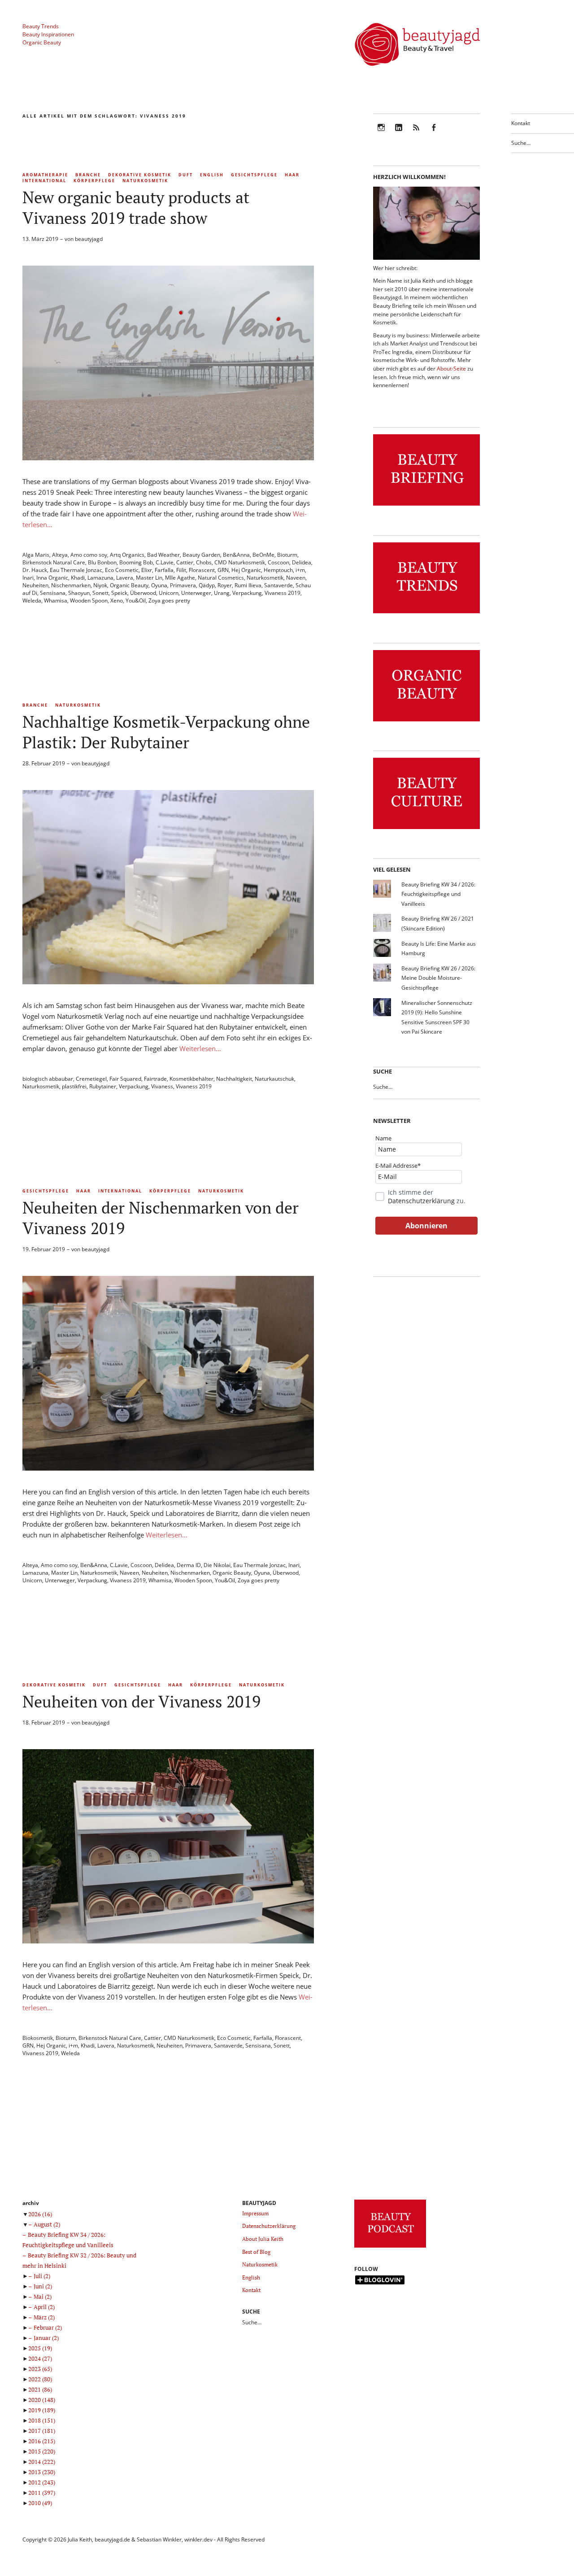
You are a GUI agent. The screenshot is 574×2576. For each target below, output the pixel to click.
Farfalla (164, 570)
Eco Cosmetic (122, 570)
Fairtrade (155, 1079)
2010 (40, 2503)
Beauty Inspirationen (48, 34)
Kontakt (521, 123)
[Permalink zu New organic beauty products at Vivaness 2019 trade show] (168, 458)
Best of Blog (256, 2252)
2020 (42, 2400)
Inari (28, 578)
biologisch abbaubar (48, 1079)
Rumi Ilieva (248, 585)
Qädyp (207, 585)
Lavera (125, 578)
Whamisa (56, 600)
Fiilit (181, 570)
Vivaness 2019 (283, 593)
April (44, 2307)
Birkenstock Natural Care (54, 562)
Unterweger (196, 593)
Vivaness (162, 1086)
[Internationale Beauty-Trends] (426, 613)
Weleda (32, 600)
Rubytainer (103, 1086)
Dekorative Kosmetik (140, 175)
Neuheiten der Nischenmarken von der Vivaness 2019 (161, 1218)
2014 (42, 2462)
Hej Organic (246, 570)
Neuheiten (35, 585)
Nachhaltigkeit (234, 1079)
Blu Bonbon (102, 562)
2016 (42, 2441)
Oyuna (159, 585)
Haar (292, 175)
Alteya (60, 555)
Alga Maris (36, 555)
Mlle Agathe (180, 578)
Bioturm (287, 555)
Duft (186, 175)
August (47, 2224)
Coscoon (278, 562)
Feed (416, 133)
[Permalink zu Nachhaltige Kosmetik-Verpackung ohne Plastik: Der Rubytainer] (168, 982)
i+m (300, 570)
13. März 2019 (40, 239)
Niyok (100, 585)
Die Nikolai (217, 1565)
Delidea (302, 562)
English (212, 175)
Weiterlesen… (200, 1048)
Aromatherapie (45, 175)
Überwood (143, 593)
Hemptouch (278, 570)
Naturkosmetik (145, 181)
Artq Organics (127, 555)
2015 (42, 2451)
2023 (40, 2369)
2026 (40, 2214)
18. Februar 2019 (44, 1722)
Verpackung (247, 593)
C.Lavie (165, 562)
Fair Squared (125, 1079)
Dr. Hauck (35, 570)
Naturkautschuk (274, 1079)
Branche (88, 175)
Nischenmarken (71, 585)
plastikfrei (74, 1086)
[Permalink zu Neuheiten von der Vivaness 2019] (168, 1941)
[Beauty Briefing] (426, 506)
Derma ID (189, 1565)
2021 (40, 2389)
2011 (42, 2493)
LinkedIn (399, 133)
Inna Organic (52, 578)
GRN (223, 570)
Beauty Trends (41, 26)
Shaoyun (79, 593)
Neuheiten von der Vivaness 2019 (141, 1701)
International (44, 181)
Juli (42, 2276)
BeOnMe (263, 555)
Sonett (100, 593)
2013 (42, 2472)
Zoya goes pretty (169, 600)
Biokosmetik (38, 2038)
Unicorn (169, 593)
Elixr (147, 570)
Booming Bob (136, 562)
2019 (42, 2410)
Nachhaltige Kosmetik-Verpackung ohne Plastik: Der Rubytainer (166, 732)
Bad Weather (163, 555)
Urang (222, 593)
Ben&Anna (236, 555)
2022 (40, 2379)
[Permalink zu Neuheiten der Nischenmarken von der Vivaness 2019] (168, 1468)
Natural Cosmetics (221, 578)
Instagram (381, 133)
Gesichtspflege (254, 175)
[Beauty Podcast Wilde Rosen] (390, 2248)
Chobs (204, 562)
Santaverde (278, 585)
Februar (48, 2327)
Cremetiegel (91, 1079)
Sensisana (53, 593)
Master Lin (149, 578)
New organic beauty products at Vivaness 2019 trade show (136, 207)
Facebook (434, 133)
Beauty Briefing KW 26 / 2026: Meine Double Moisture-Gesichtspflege (438, 978)
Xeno (117, 600)
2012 (42, 2482)
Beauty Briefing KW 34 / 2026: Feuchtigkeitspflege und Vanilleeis (438, 894)
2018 (42, 2420)
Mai (43, 2297)
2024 (40, 2358)
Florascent (202, 570)
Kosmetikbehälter (191, 1079)
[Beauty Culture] (426, 829)
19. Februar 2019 (44, 1249)
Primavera (183, 585)
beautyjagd (89, 239)
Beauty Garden (201, 555)
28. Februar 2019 (44, 763)
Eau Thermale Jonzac (76, 570)
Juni (43, 2286)
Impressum (255, 2213)
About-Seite (451, 369)
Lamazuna (100, 578)
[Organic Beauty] (426, 722)
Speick (119, 593)
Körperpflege (94, 181)
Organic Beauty (42, 42)
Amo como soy (89, 555)
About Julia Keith (263, 2239)
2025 (40, 2348)
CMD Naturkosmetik (240, 562)
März (44, 2317)
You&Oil (136, 600)
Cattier (185, 562)
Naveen (296, 578)
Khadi (78, 578)
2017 (42, 2431)
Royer (225, 585)
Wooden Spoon (89, 600)
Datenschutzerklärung (421, 1201)
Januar (46, 2338)
